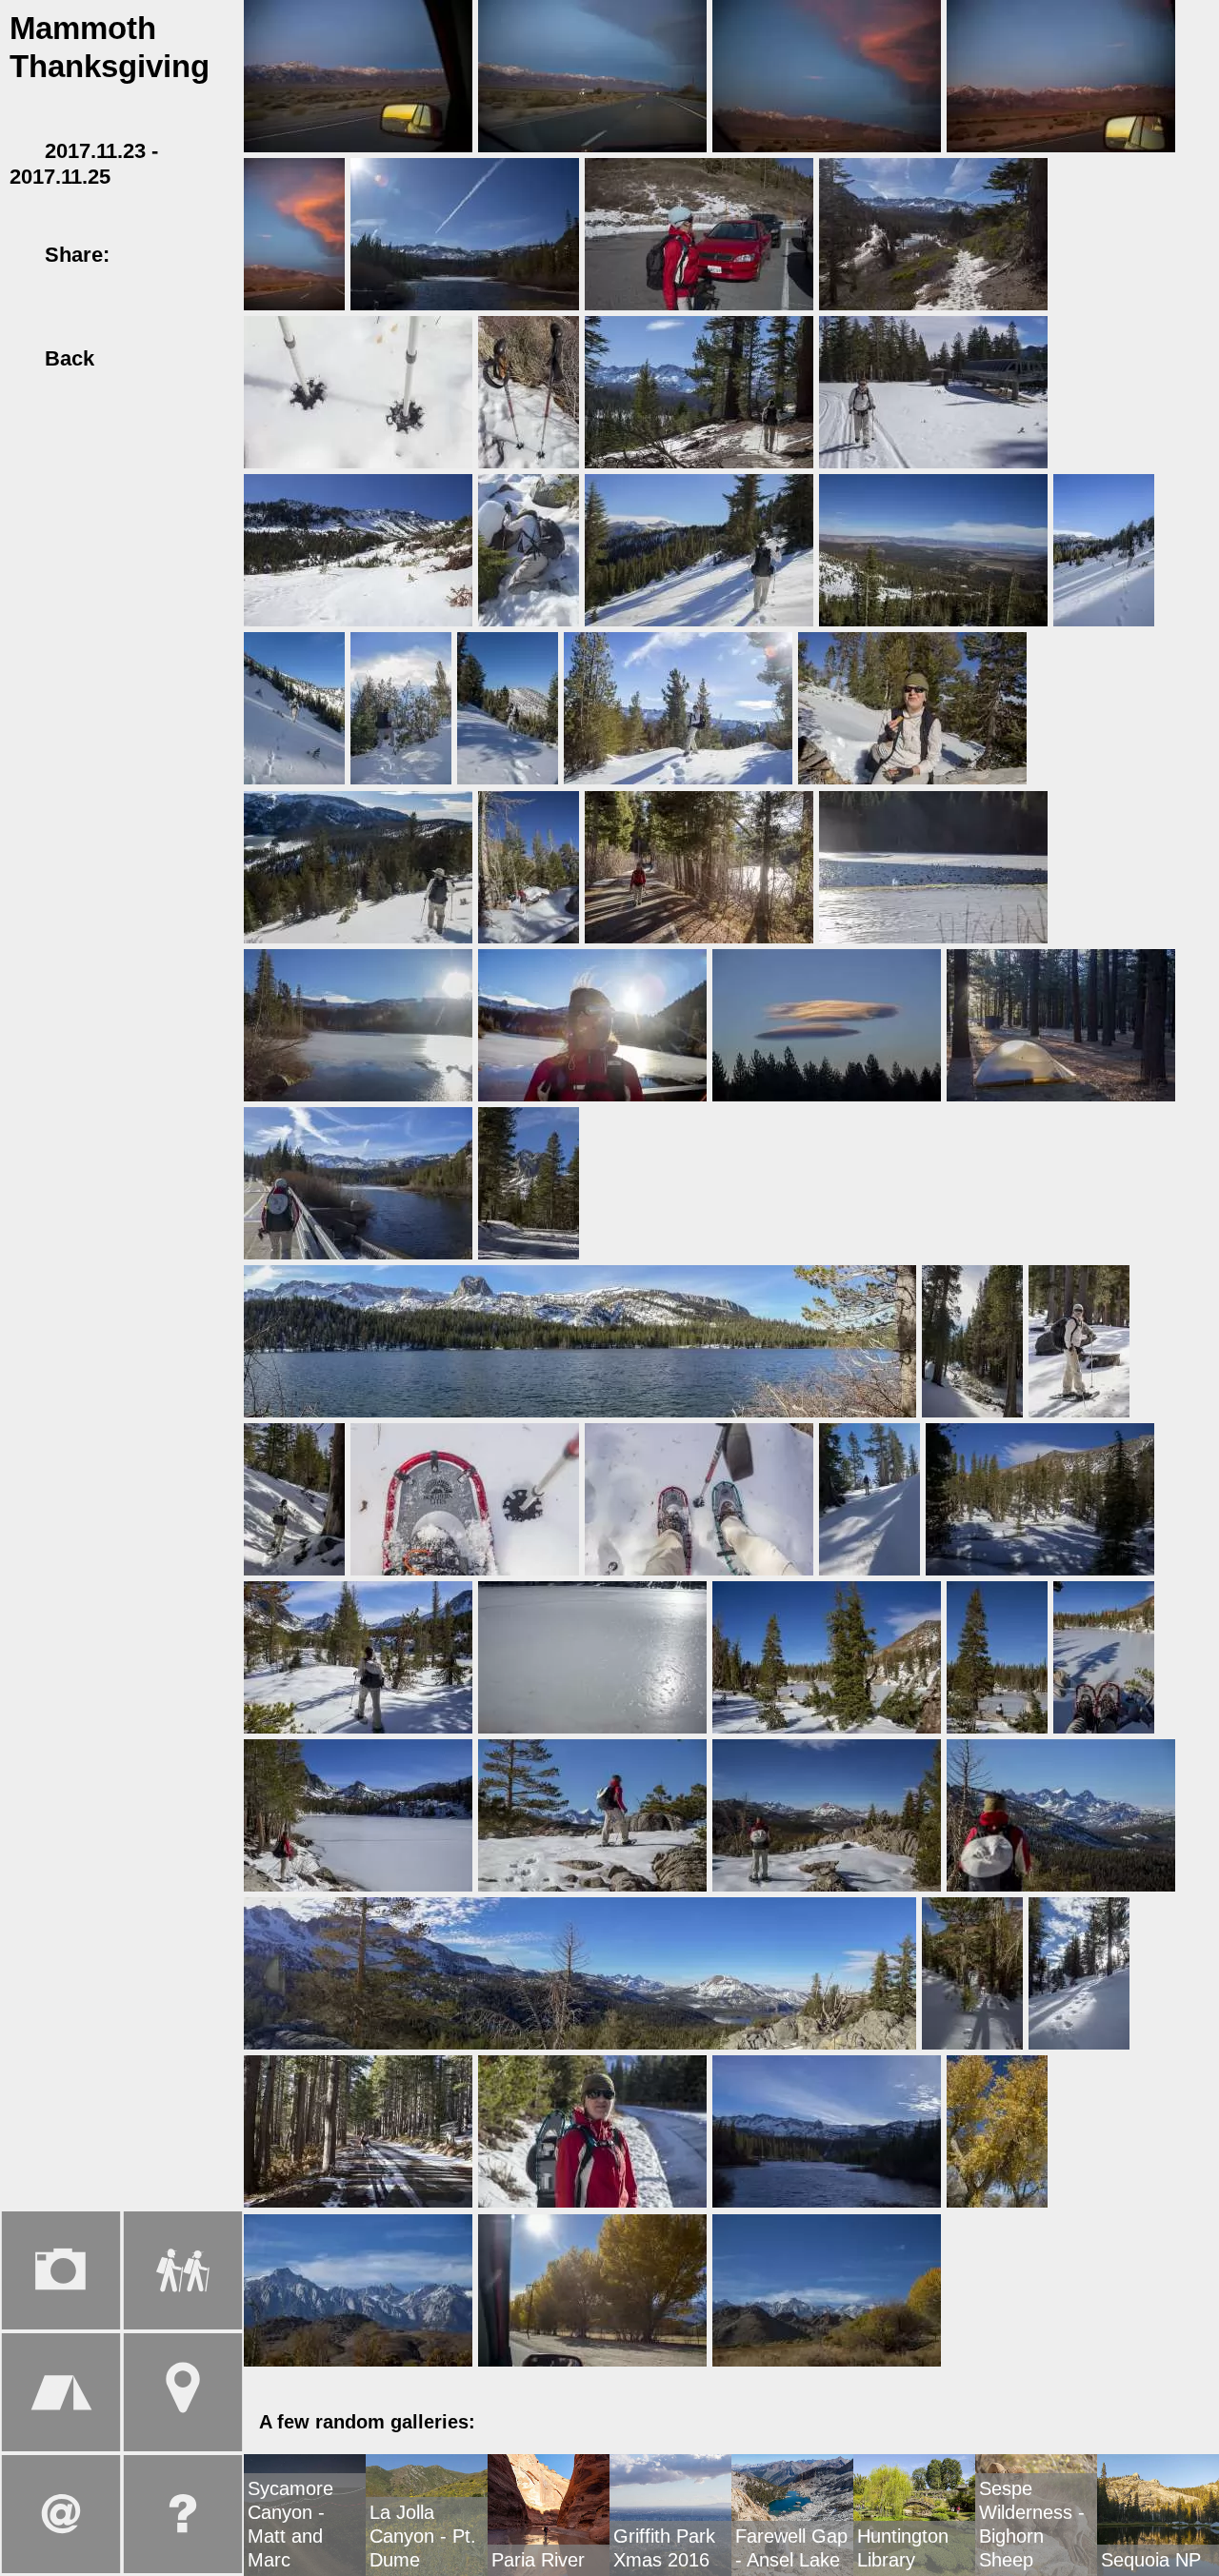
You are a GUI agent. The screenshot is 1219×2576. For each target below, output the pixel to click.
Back (66, 358)
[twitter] (175, 255)
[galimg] (358, 74)
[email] (210, 255)
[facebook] (141, 255)
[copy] (24, 281)
